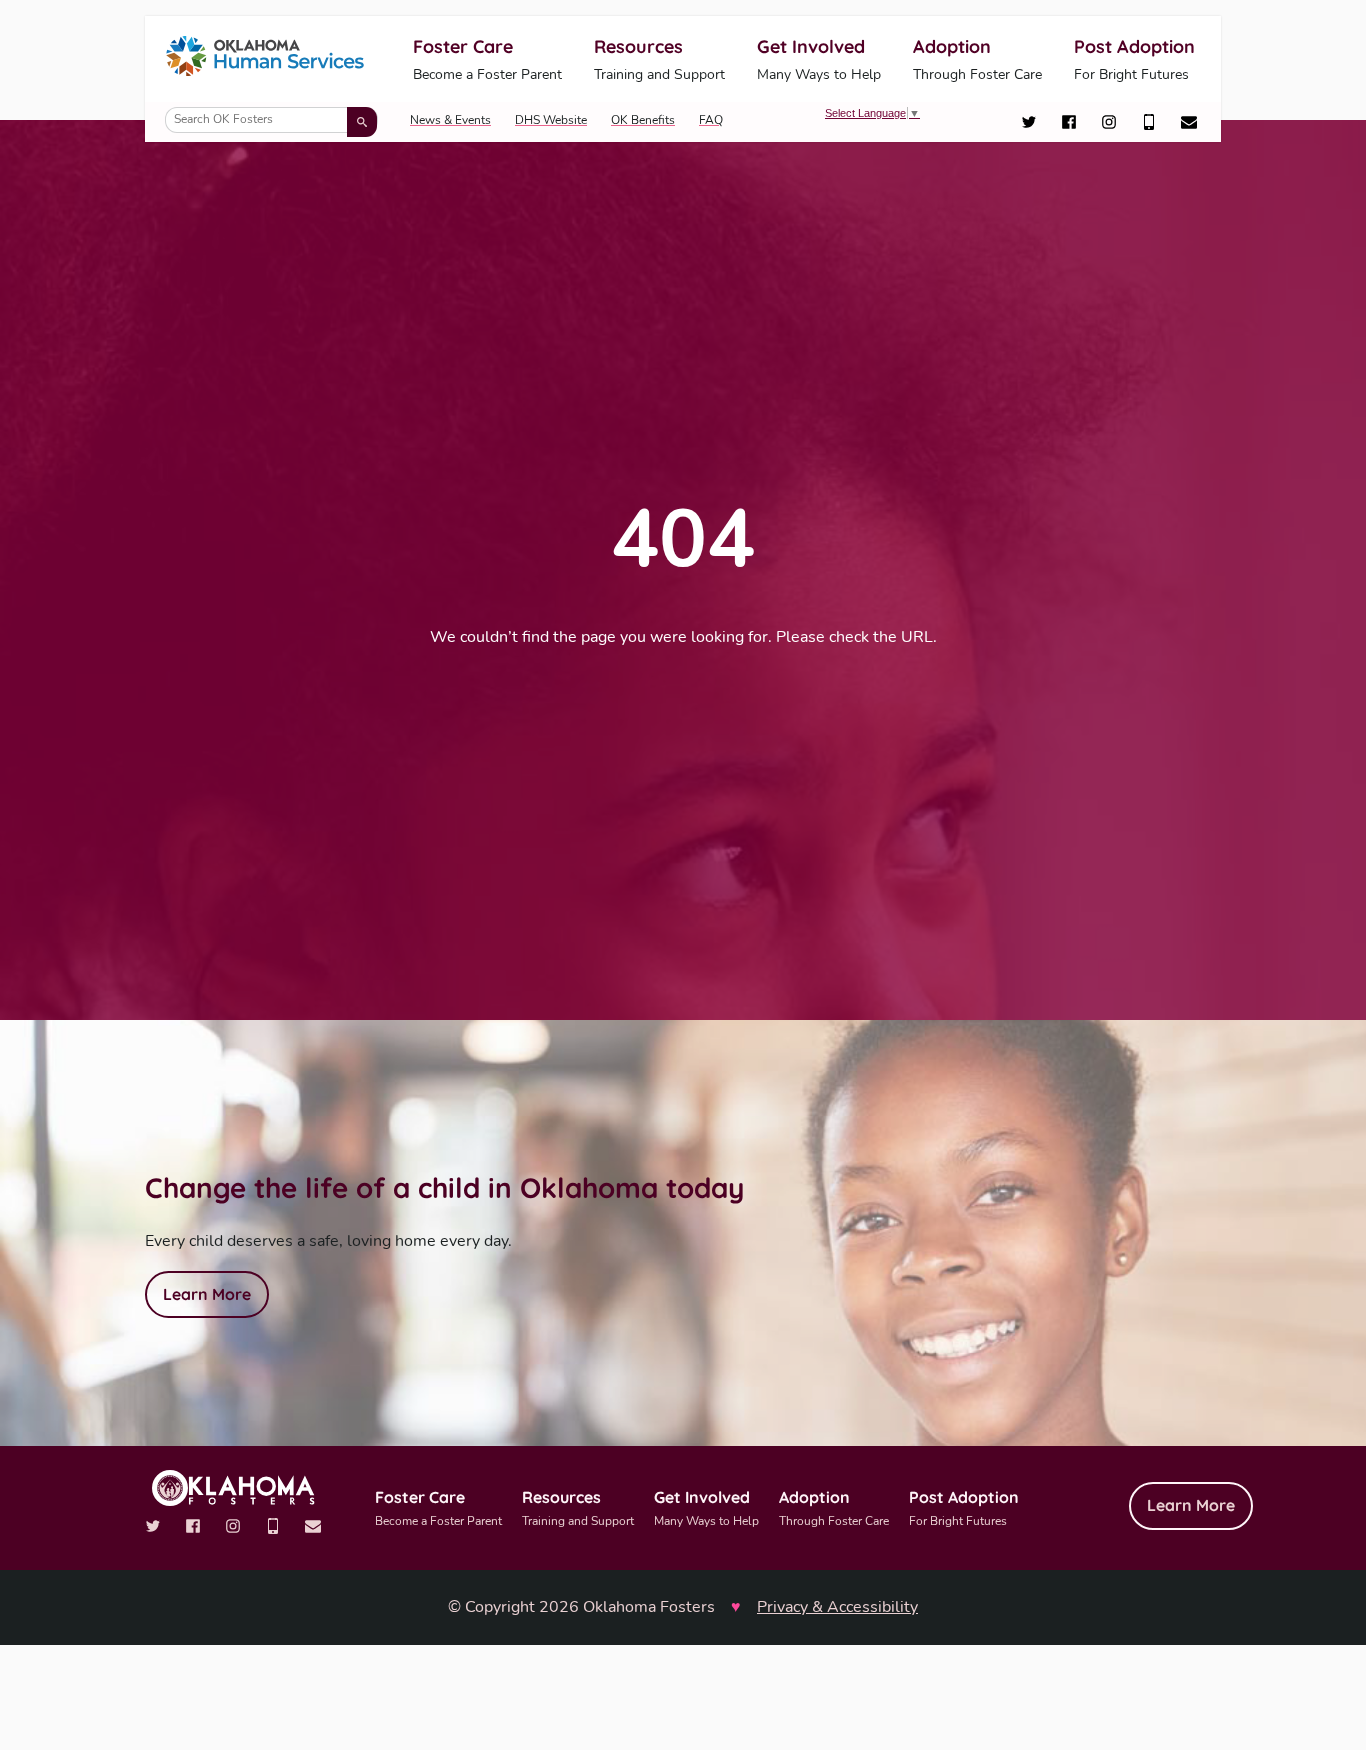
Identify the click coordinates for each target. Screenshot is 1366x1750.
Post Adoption (1134, 59)
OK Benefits (643, 120)
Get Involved (819, 59)
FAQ (711, 120)
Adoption (977, 59)
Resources (659, 59)
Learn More (207, 1294)
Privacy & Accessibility (837, 1607)
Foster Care (487, 59)
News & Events (450, 120)
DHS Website (551, 120)
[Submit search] (362, 122)
